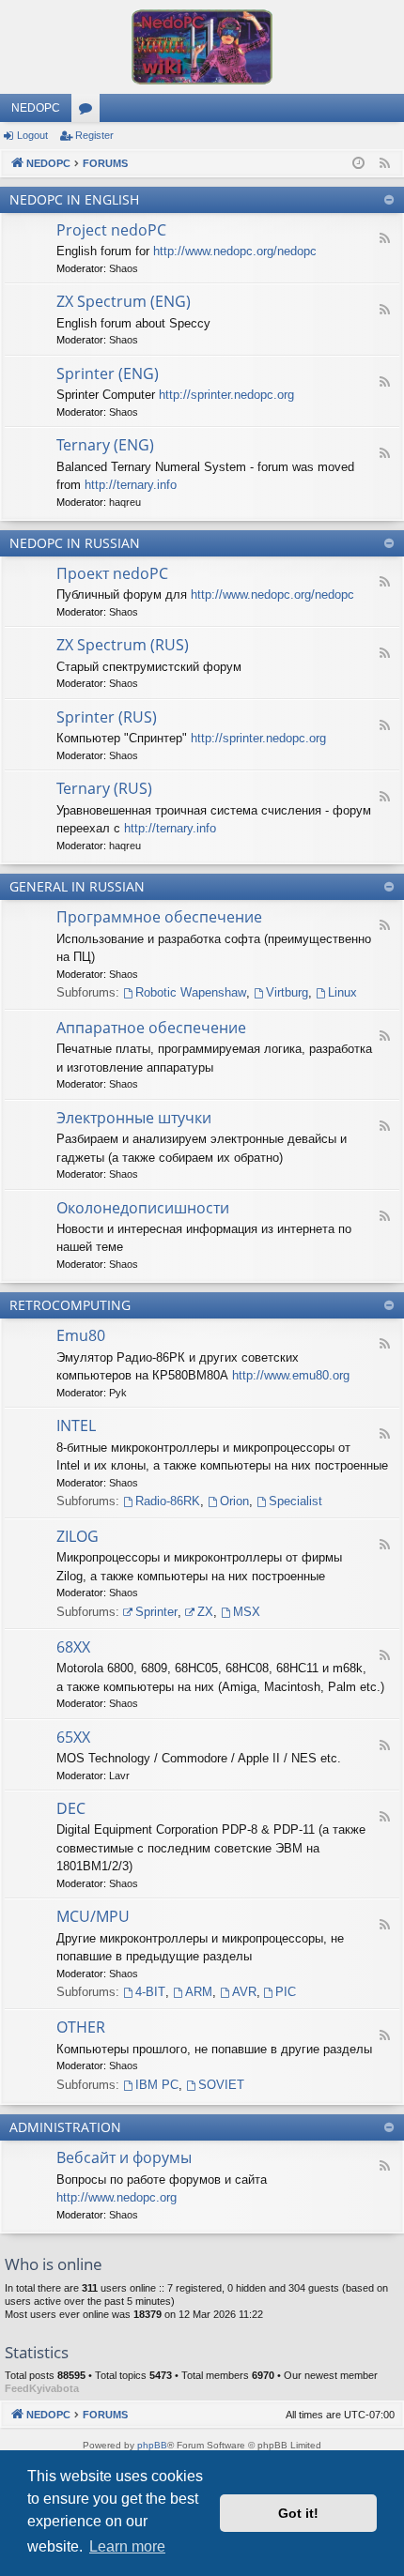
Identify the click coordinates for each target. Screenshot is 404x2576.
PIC (286, 1992)
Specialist (295, 1501)
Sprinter (156, 1612)
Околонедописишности (143, 1208)
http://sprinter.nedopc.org (226, 395)
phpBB (152, 2445)
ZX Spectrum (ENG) (124, 301)
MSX (247, 1612)
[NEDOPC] (202, 47)
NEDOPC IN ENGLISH (74, 199)
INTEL (76, 1425)
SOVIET (221, 2085)
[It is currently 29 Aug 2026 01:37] (358, 164)
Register (94, 135)
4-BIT (150, 1992)
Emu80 (81, 1335)
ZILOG (78, 1536)
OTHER (81, 2027)
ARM (199, 1992)
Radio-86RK (168, 1501)
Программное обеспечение (159, 917)
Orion (234, 1501)
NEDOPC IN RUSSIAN (75, 543)
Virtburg (287, 992)
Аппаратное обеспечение (151, 1028)
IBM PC (157, 2085)
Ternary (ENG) (105, 445)
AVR (244, 1992)
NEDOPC (36, 108)
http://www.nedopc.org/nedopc (235, 251)
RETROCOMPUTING (70, 1305)
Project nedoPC (111, 230)
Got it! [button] (298, 2513)
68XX (73, 1647)
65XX (73, 1737)
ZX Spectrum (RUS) (123, 645)
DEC (71, 1808)
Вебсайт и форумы (124, 2157)
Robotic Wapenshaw (191, 992)
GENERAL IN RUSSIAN (77, 886)
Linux (342, 992)
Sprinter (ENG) (108, 373)
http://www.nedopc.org (117, 2197)
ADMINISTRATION (65, 2127)
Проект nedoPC (112, 573)
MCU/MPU (93, 1916)
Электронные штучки (134, 1118)
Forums (89, 112)
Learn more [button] (127, 2546)
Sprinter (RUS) (107, 717)
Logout (32, 135)
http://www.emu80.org (291, 1375)
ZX (205, 1612)
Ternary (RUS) (104, 788)
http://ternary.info (131, 485)
